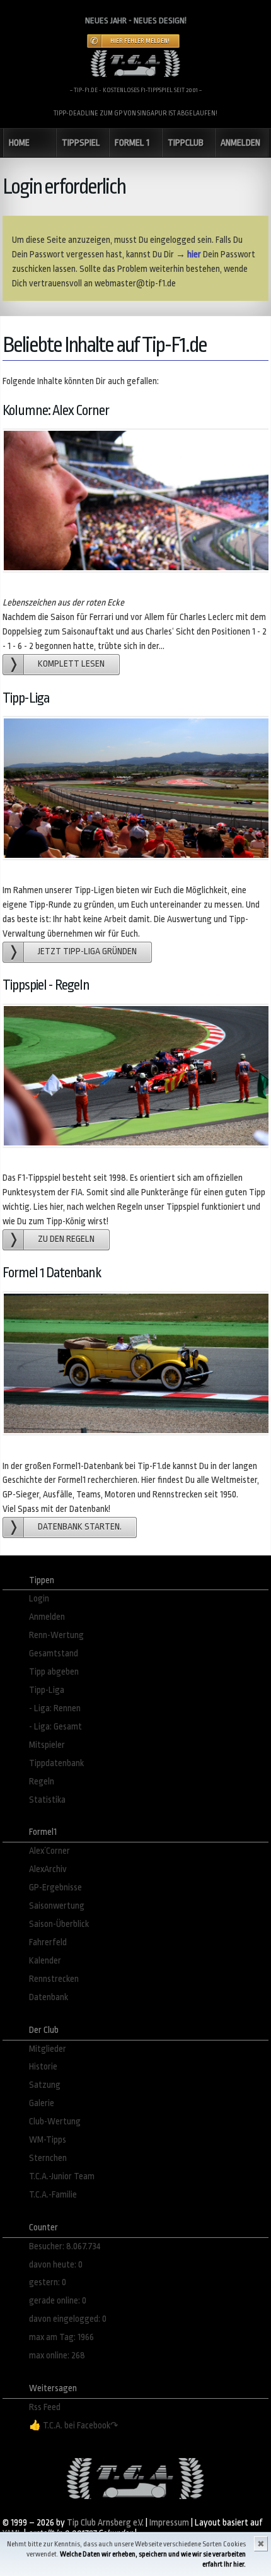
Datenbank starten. (80, 1527)
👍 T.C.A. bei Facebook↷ (74, 2426)
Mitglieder (48, 2049)
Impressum (169, 2523)
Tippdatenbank (56, 1763)
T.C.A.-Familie (53, 2195)
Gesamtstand (54, 1654)
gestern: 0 (48, 2282)
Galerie (42, 2103)
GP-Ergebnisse (55, 1888)
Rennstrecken (54, 1979)
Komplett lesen (71, 664)
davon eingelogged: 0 (68, 2319)
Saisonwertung (57, 1906)
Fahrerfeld (48, 1942)
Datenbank (49, 1997)
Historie (43, 2067)
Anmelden (47, 1617)
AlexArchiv (48, 1869)
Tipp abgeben (54, 1672)
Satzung (45, 2085)
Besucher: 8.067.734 (65, 2246)
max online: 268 (57, 2356)
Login (39, 1599)
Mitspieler (47, 1745)
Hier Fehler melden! (140, 41)
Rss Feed (45, 2407)
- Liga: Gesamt (55, 1727)
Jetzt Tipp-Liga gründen (87, 951)
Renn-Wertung (56, 1635)
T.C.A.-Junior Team (62, 2176)
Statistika (47, 1800)
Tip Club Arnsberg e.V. (105, 2523)
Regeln (42, 1782)
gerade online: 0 (58, 2301)
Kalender (45, 1961)
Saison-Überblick (59, 1924)
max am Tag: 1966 (61, 2337)
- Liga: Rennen (55, 1708)
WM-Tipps (48, 2140)
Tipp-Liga (47, 1690)
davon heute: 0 (56, 2265)
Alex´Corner (49, 1851)
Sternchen (48, 2158)
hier (194, 255)
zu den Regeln (66, 1239)
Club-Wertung (55, 2122)
